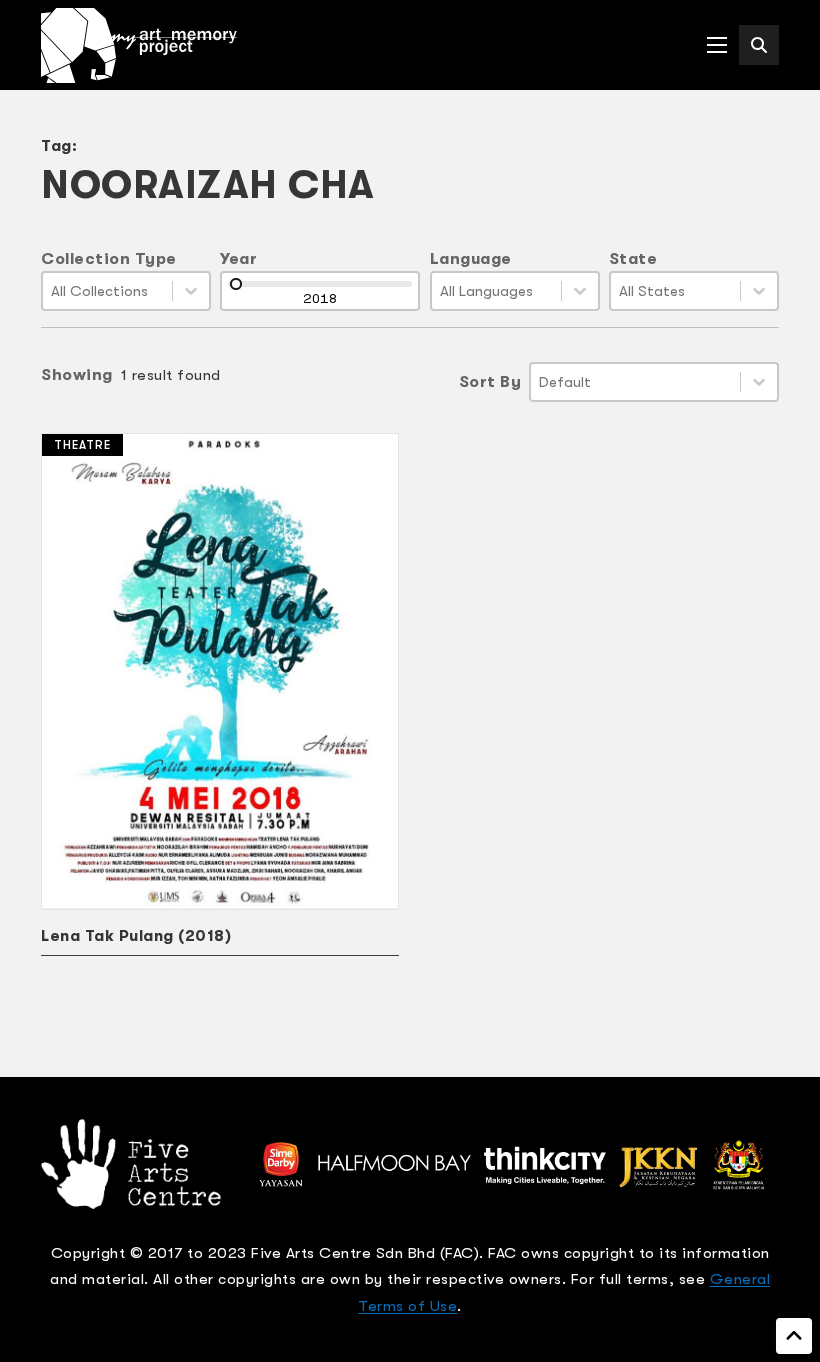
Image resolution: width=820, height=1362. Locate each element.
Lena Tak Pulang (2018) (136, 936)
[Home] (139, 45)
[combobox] (107, 291)
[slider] (236, 284)
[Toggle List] (191, 291)
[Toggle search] (759, 45)
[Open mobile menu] (717, 45)
